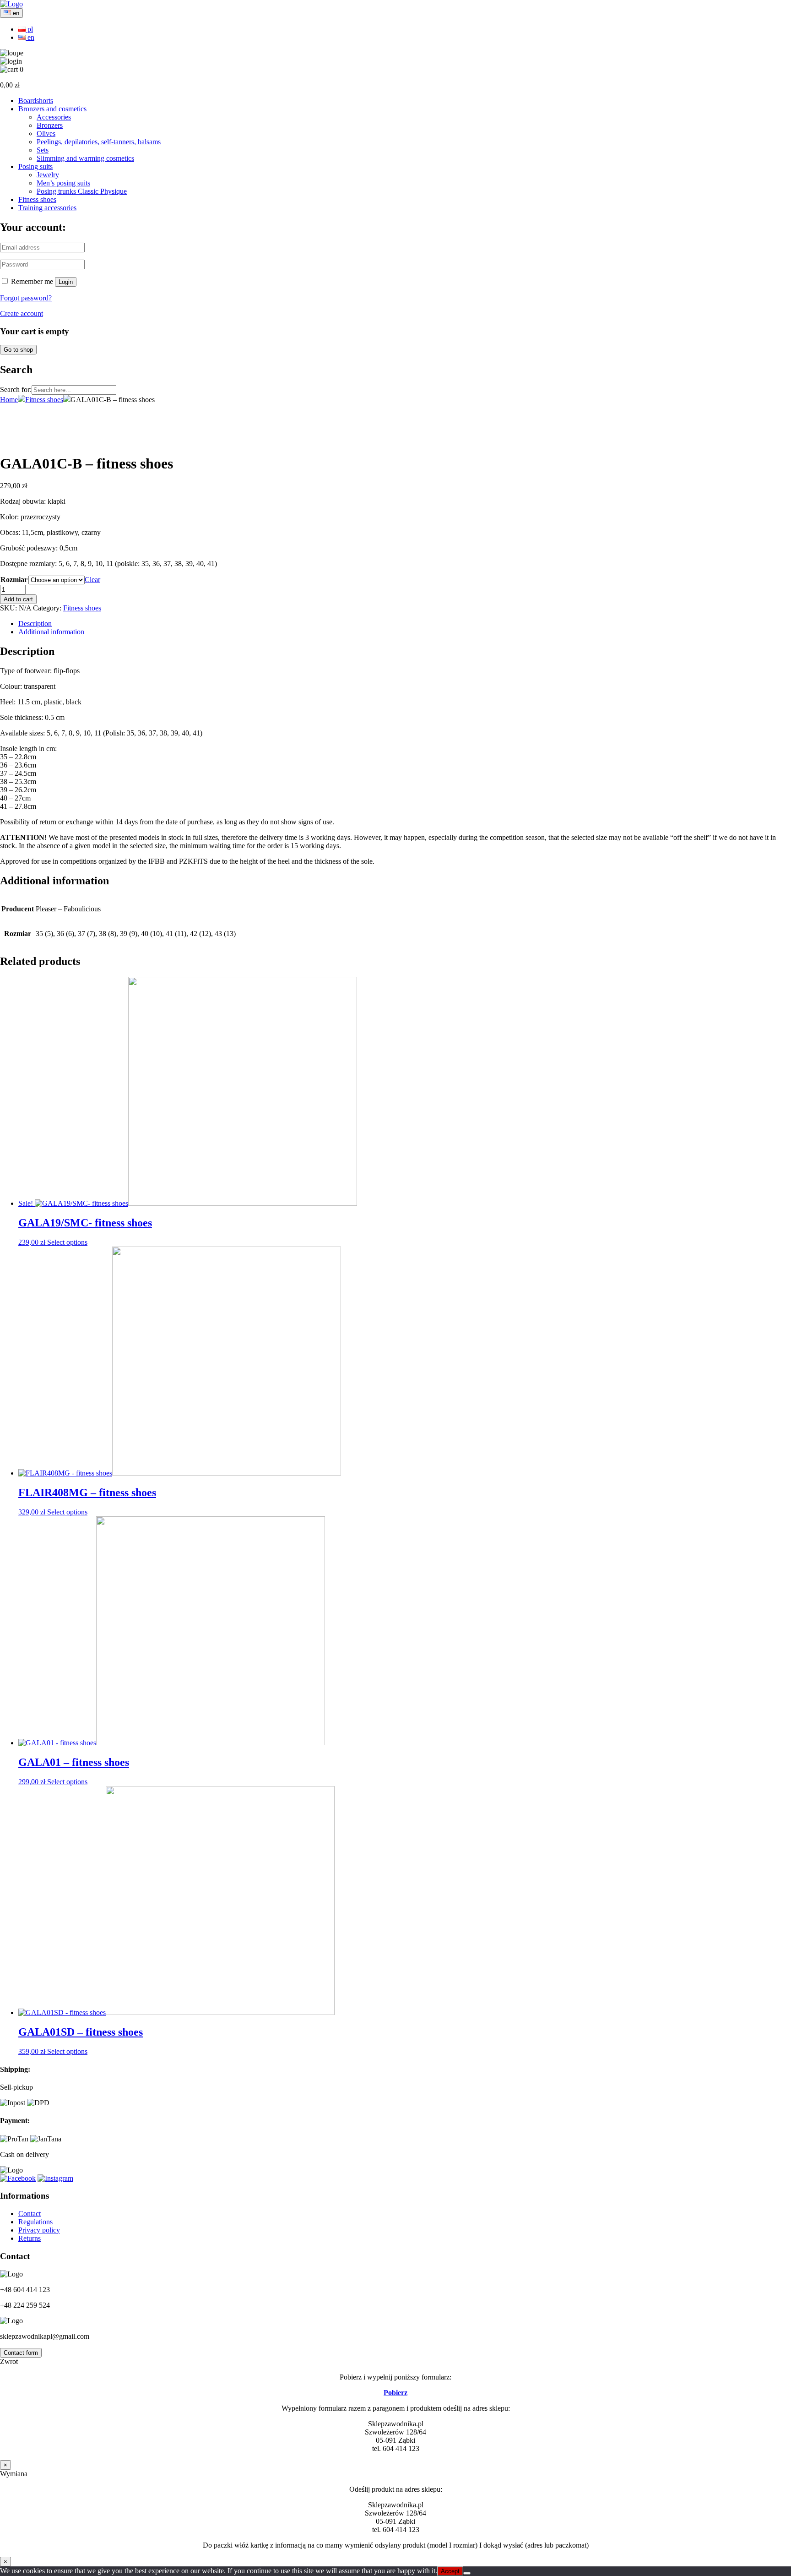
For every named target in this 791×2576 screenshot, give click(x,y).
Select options (67, 1242)
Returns (30, 2238)
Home (9, 400)
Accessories (54, 117)
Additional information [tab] (51, 632)
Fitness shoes (37, 199)
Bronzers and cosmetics (52, 109)
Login (66, 282)
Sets (43, 150)
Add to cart (18, 599)
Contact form (21, 2353)
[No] (467, 2573)
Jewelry (48, 175)
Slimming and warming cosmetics (85, 158)
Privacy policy (39, 2230)
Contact (30, 2214)
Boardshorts (36, 101)
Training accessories (47, 208)
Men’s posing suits (63, 183)
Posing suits (35, 166)
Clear (92, 580)
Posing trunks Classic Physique (82, 191)
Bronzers (50, 125)
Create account (22, 313)
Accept (450, 2571)
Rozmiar (14, 580)
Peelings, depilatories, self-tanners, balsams (99, 142)
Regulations (35, 2222)
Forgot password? (26, 298)
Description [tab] (35, 624)
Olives (46, 133)
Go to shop (18, 350)
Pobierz (395, 2393)
